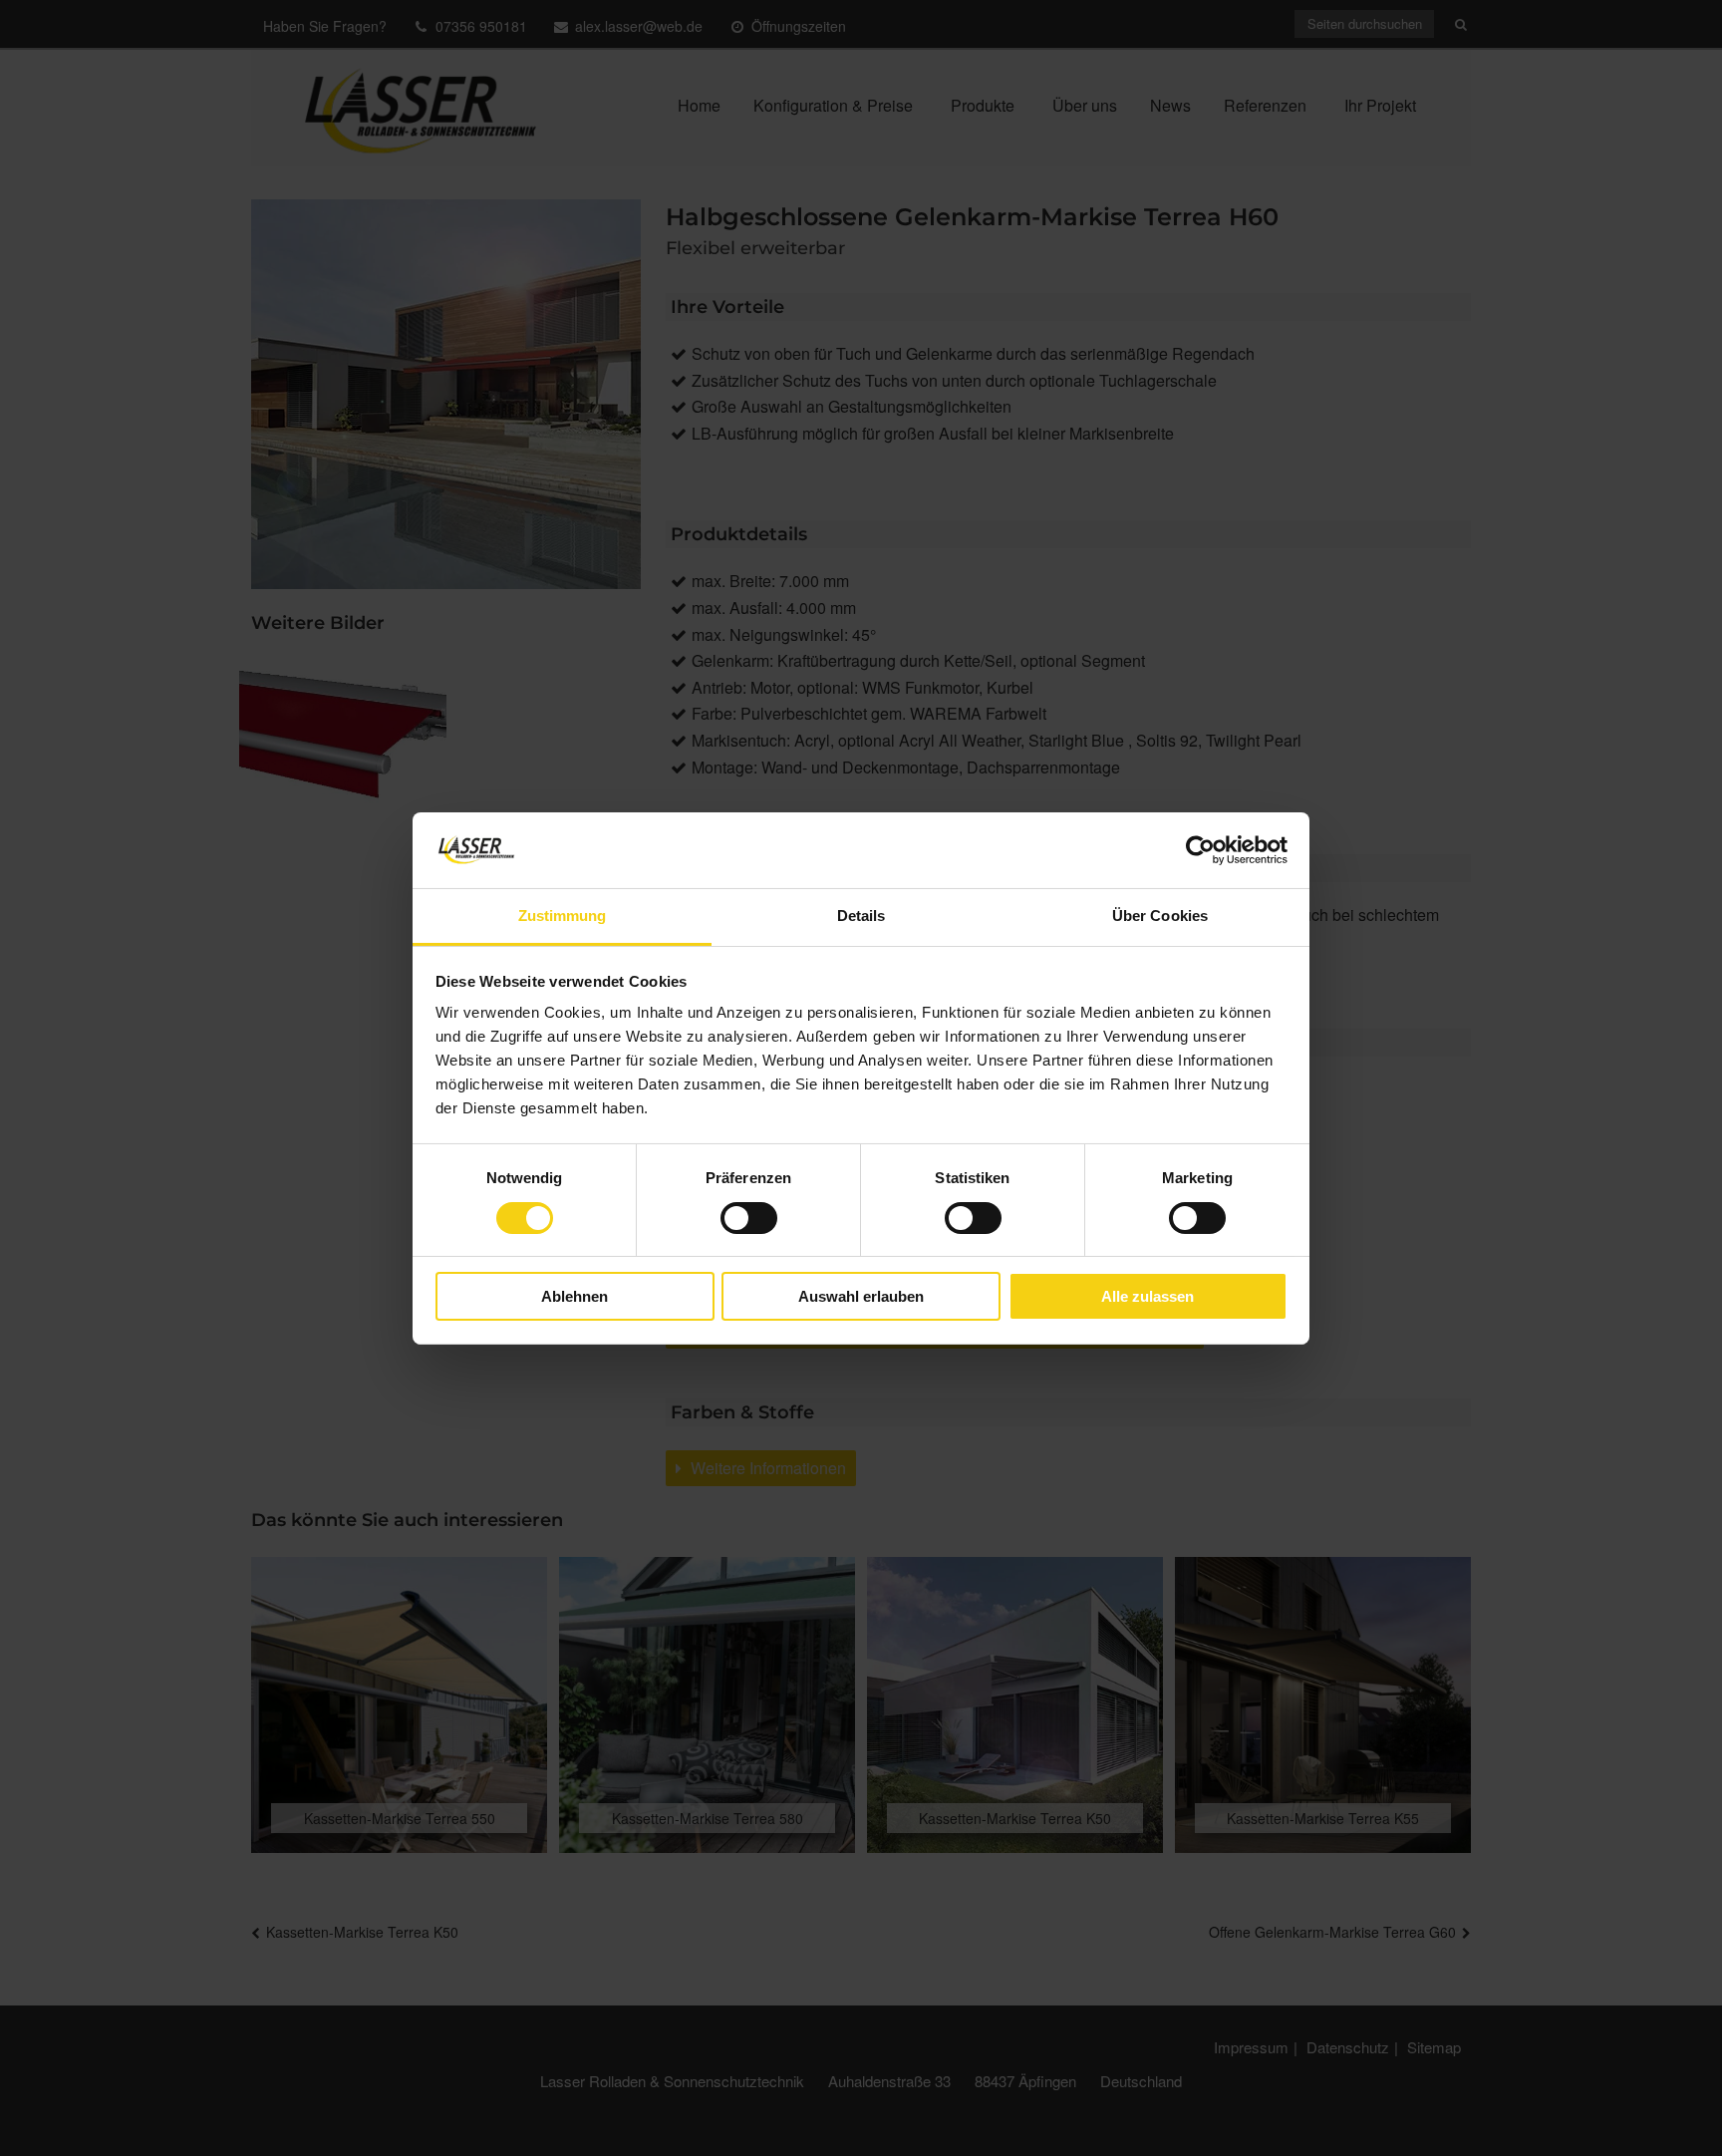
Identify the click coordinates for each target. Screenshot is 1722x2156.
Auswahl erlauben (861, 1296)
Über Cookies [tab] (1160, 916)
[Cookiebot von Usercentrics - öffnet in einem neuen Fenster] (1200, 850)
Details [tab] (861, 916)
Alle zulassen (1148, 1296)
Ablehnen (574, 1296)
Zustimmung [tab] (563, 916)
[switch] (749, 1218)
